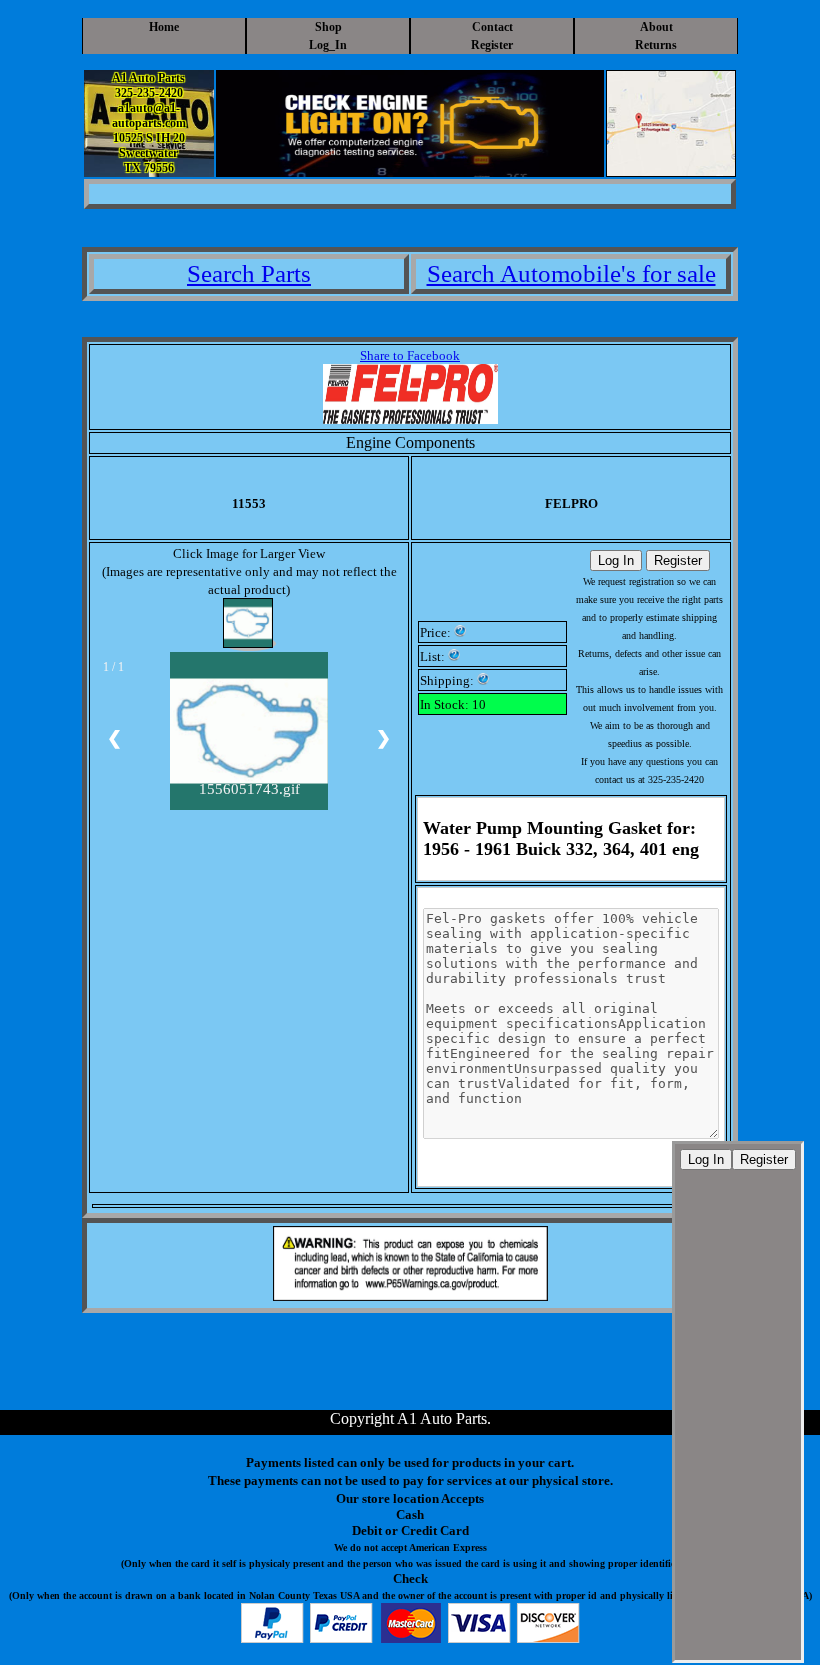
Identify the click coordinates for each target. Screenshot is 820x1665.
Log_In (328, 45)
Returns (656, 45)
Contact (492, 27)
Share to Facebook (410, 355)
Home (164, 27)
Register (492, 45)
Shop (328, 27)
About (656, 27)
